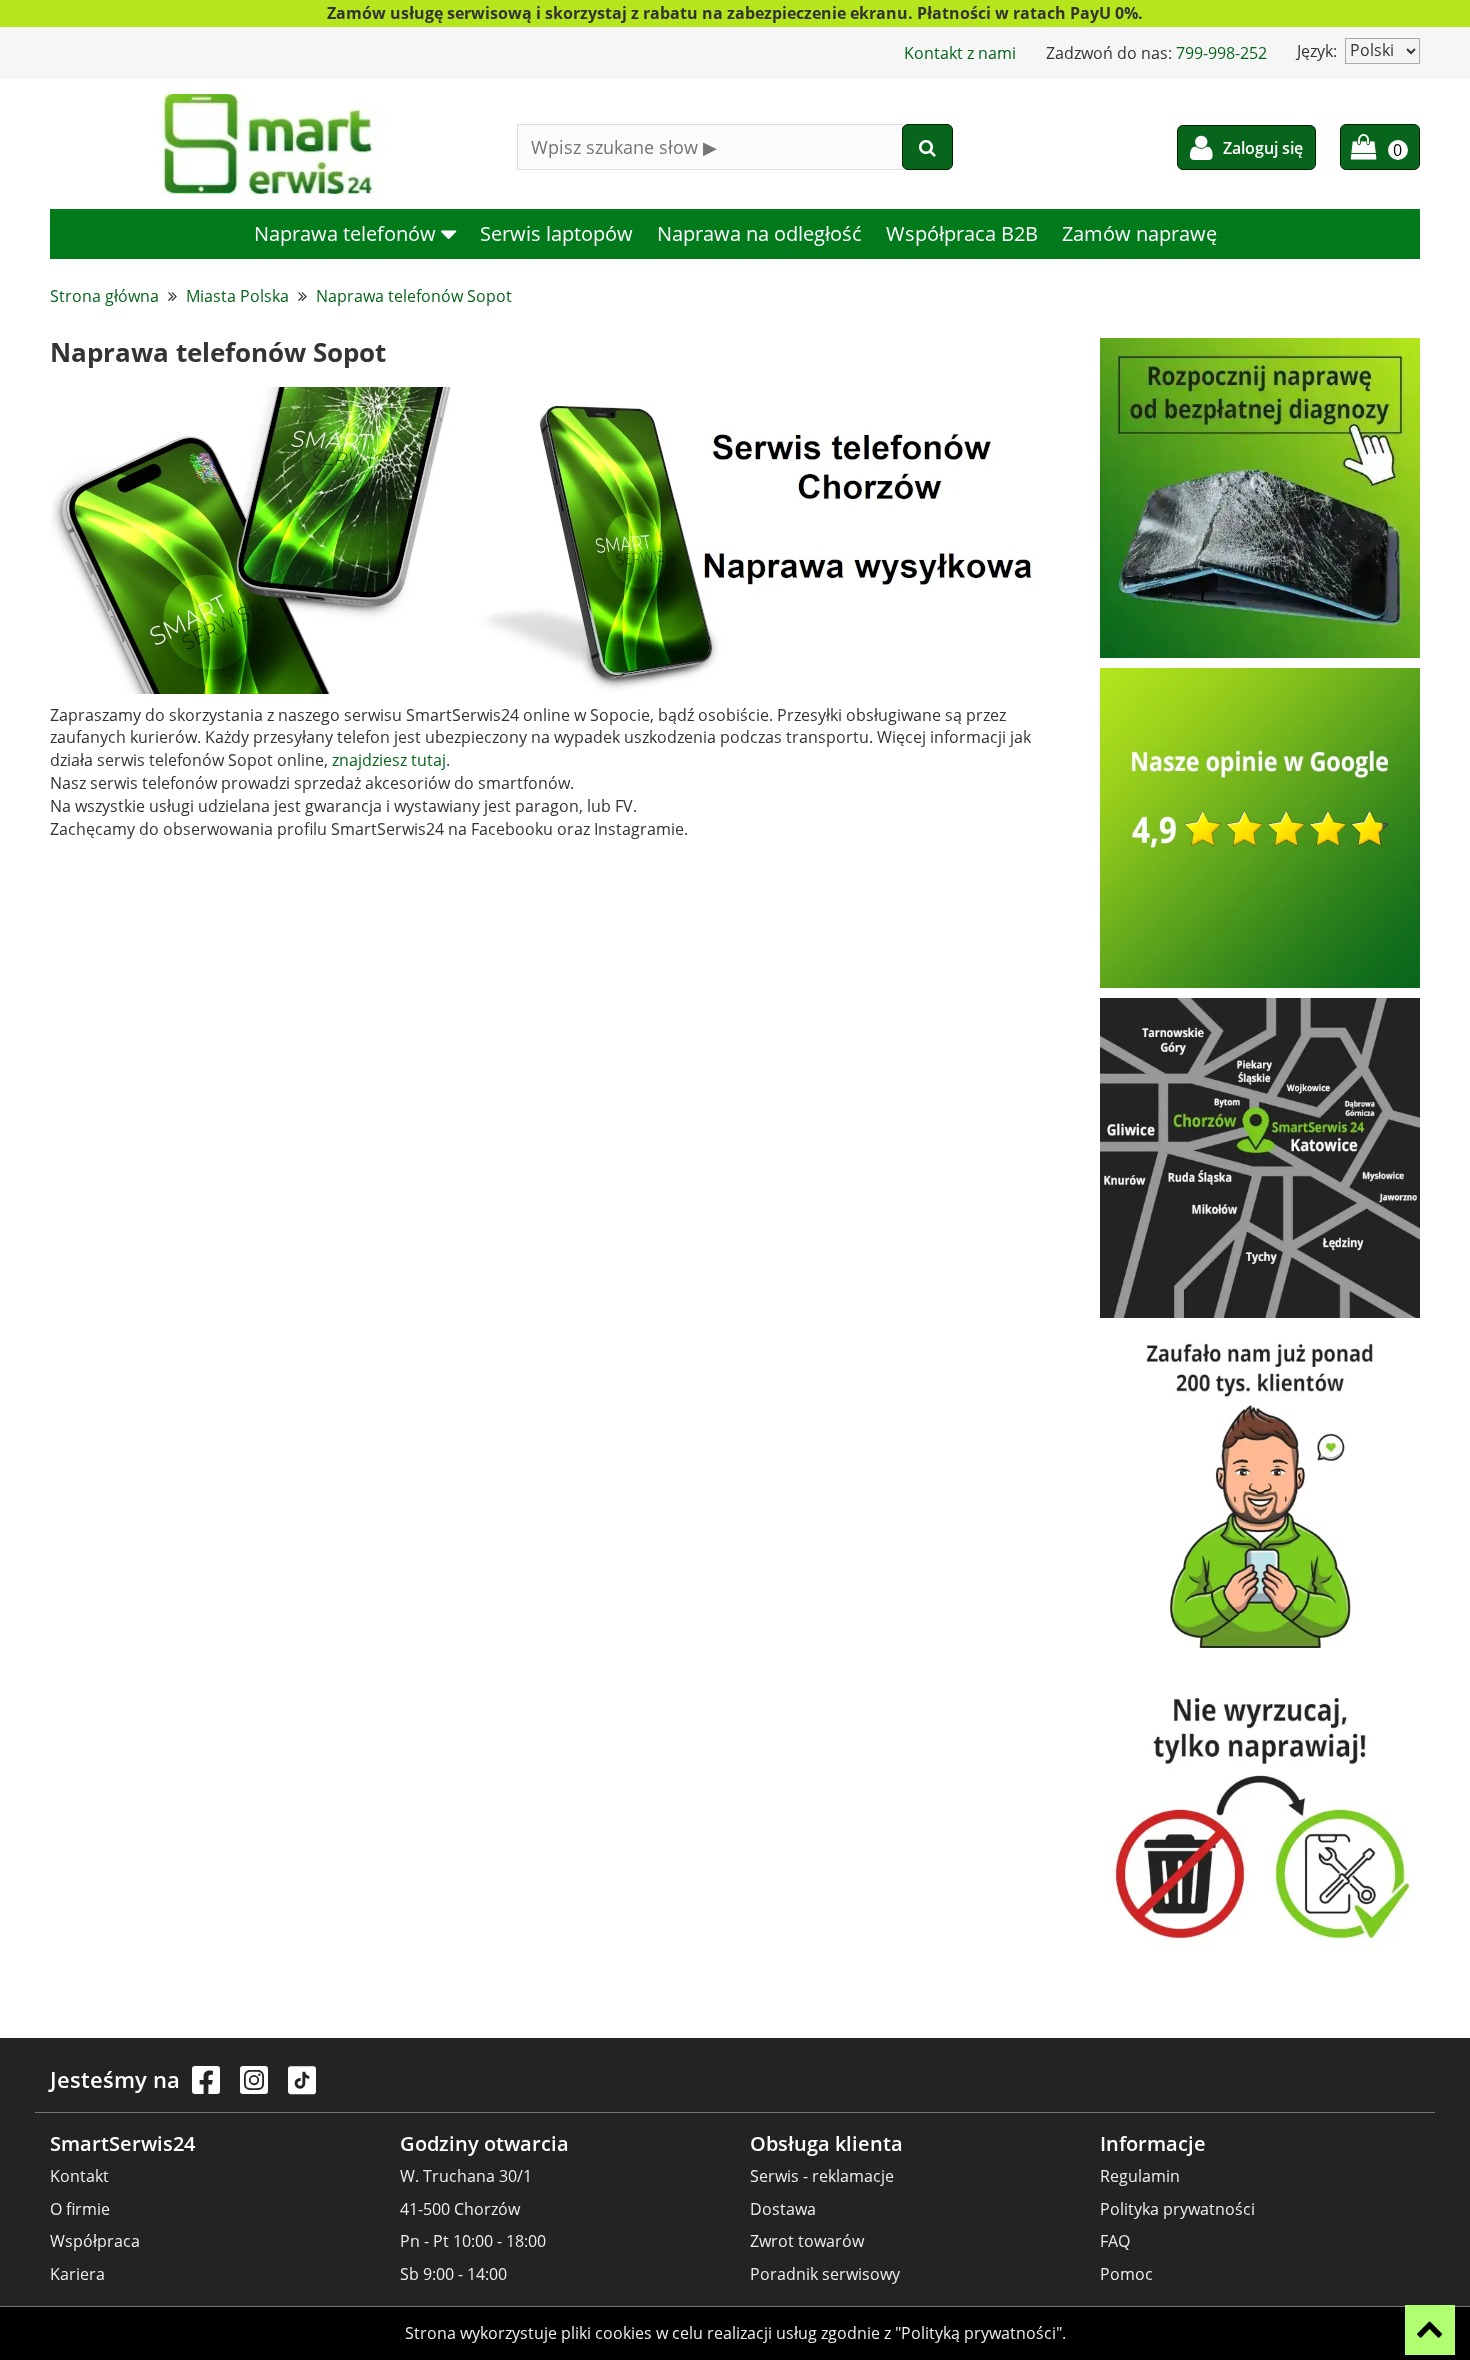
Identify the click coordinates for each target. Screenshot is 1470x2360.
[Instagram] (256, 2090)
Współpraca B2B (962, 233)
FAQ (1115, 2241)
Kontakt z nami (960, 53)
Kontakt (79, 2176)
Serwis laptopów (556, 233)
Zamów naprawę (1139, 233)
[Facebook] (208, 2090)
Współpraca (95, 2241)
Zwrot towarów (807, 2241)
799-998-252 (1221, 53)
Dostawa (783, 2209)
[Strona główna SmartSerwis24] (268, 144)
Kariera (77, 2274)
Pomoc (1126, 2274)
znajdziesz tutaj (389, 760)
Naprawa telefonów (347, 233)
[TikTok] (302, 2090)
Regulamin (1140, 2176)
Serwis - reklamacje (822, 2176)
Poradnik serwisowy (825, 2274)
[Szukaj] (927, 147)
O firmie (80, 2209)
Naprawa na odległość (759, 233)
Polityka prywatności (1177, 2209)
